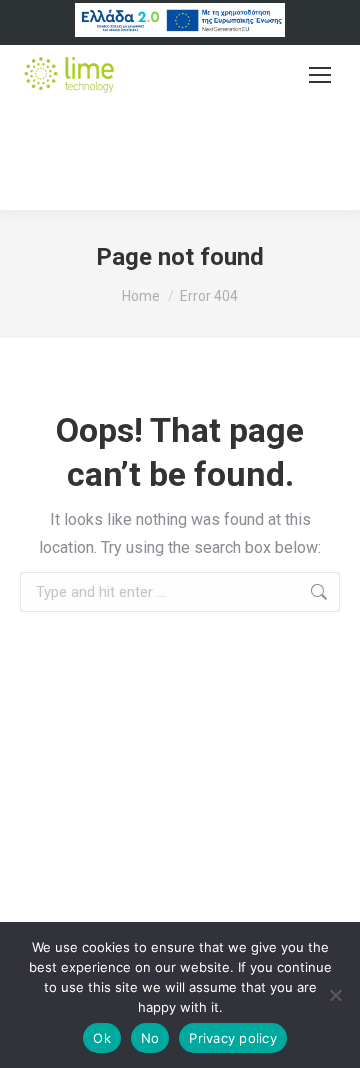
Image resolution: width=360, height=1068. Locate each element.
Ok (102, 1038)
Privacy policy (233, 1038)
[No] (335, 995)
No (150, 1038)
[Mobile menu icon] (320, 75)
